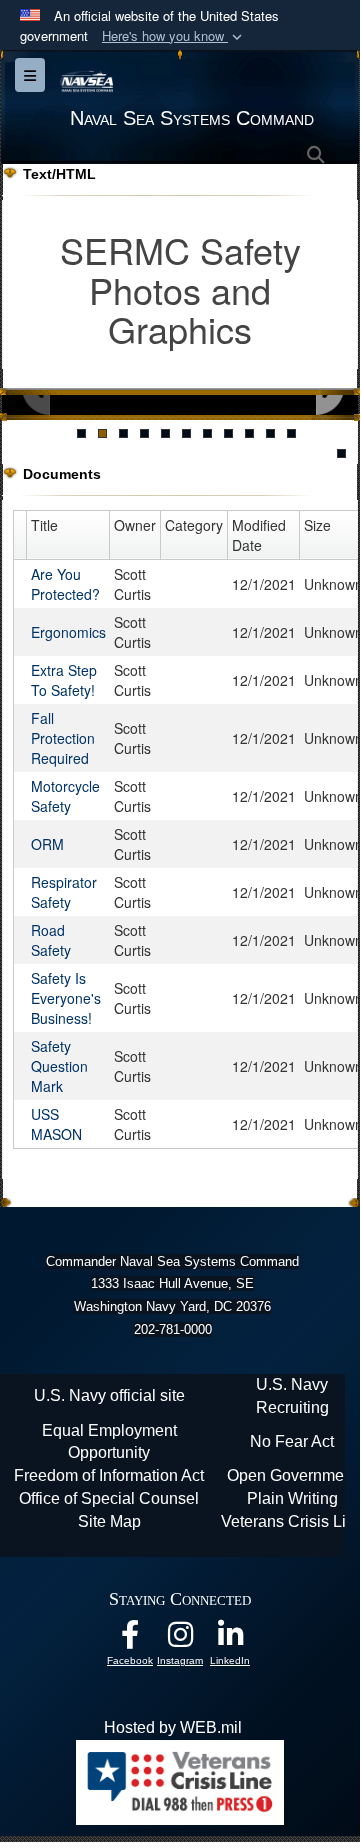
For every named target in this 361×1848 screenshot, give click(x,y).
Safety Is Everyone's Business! (66, 998)
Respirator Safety (64, 892)
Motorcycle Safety (65, 796)
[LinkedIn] (230, 1639)
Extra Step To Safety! (64, 680)
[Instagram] (180, 1639)
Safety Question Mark (59, 1066)
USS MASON (56, 1124)
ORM (47, 844)
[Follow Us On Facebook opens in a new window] (130, 1639)
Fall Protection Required (63, 738)
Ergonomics (68, 632)
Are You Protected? (65, 584)
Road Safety (51, 940)
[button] (174, 36)
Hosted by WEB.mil (173, 1727)
